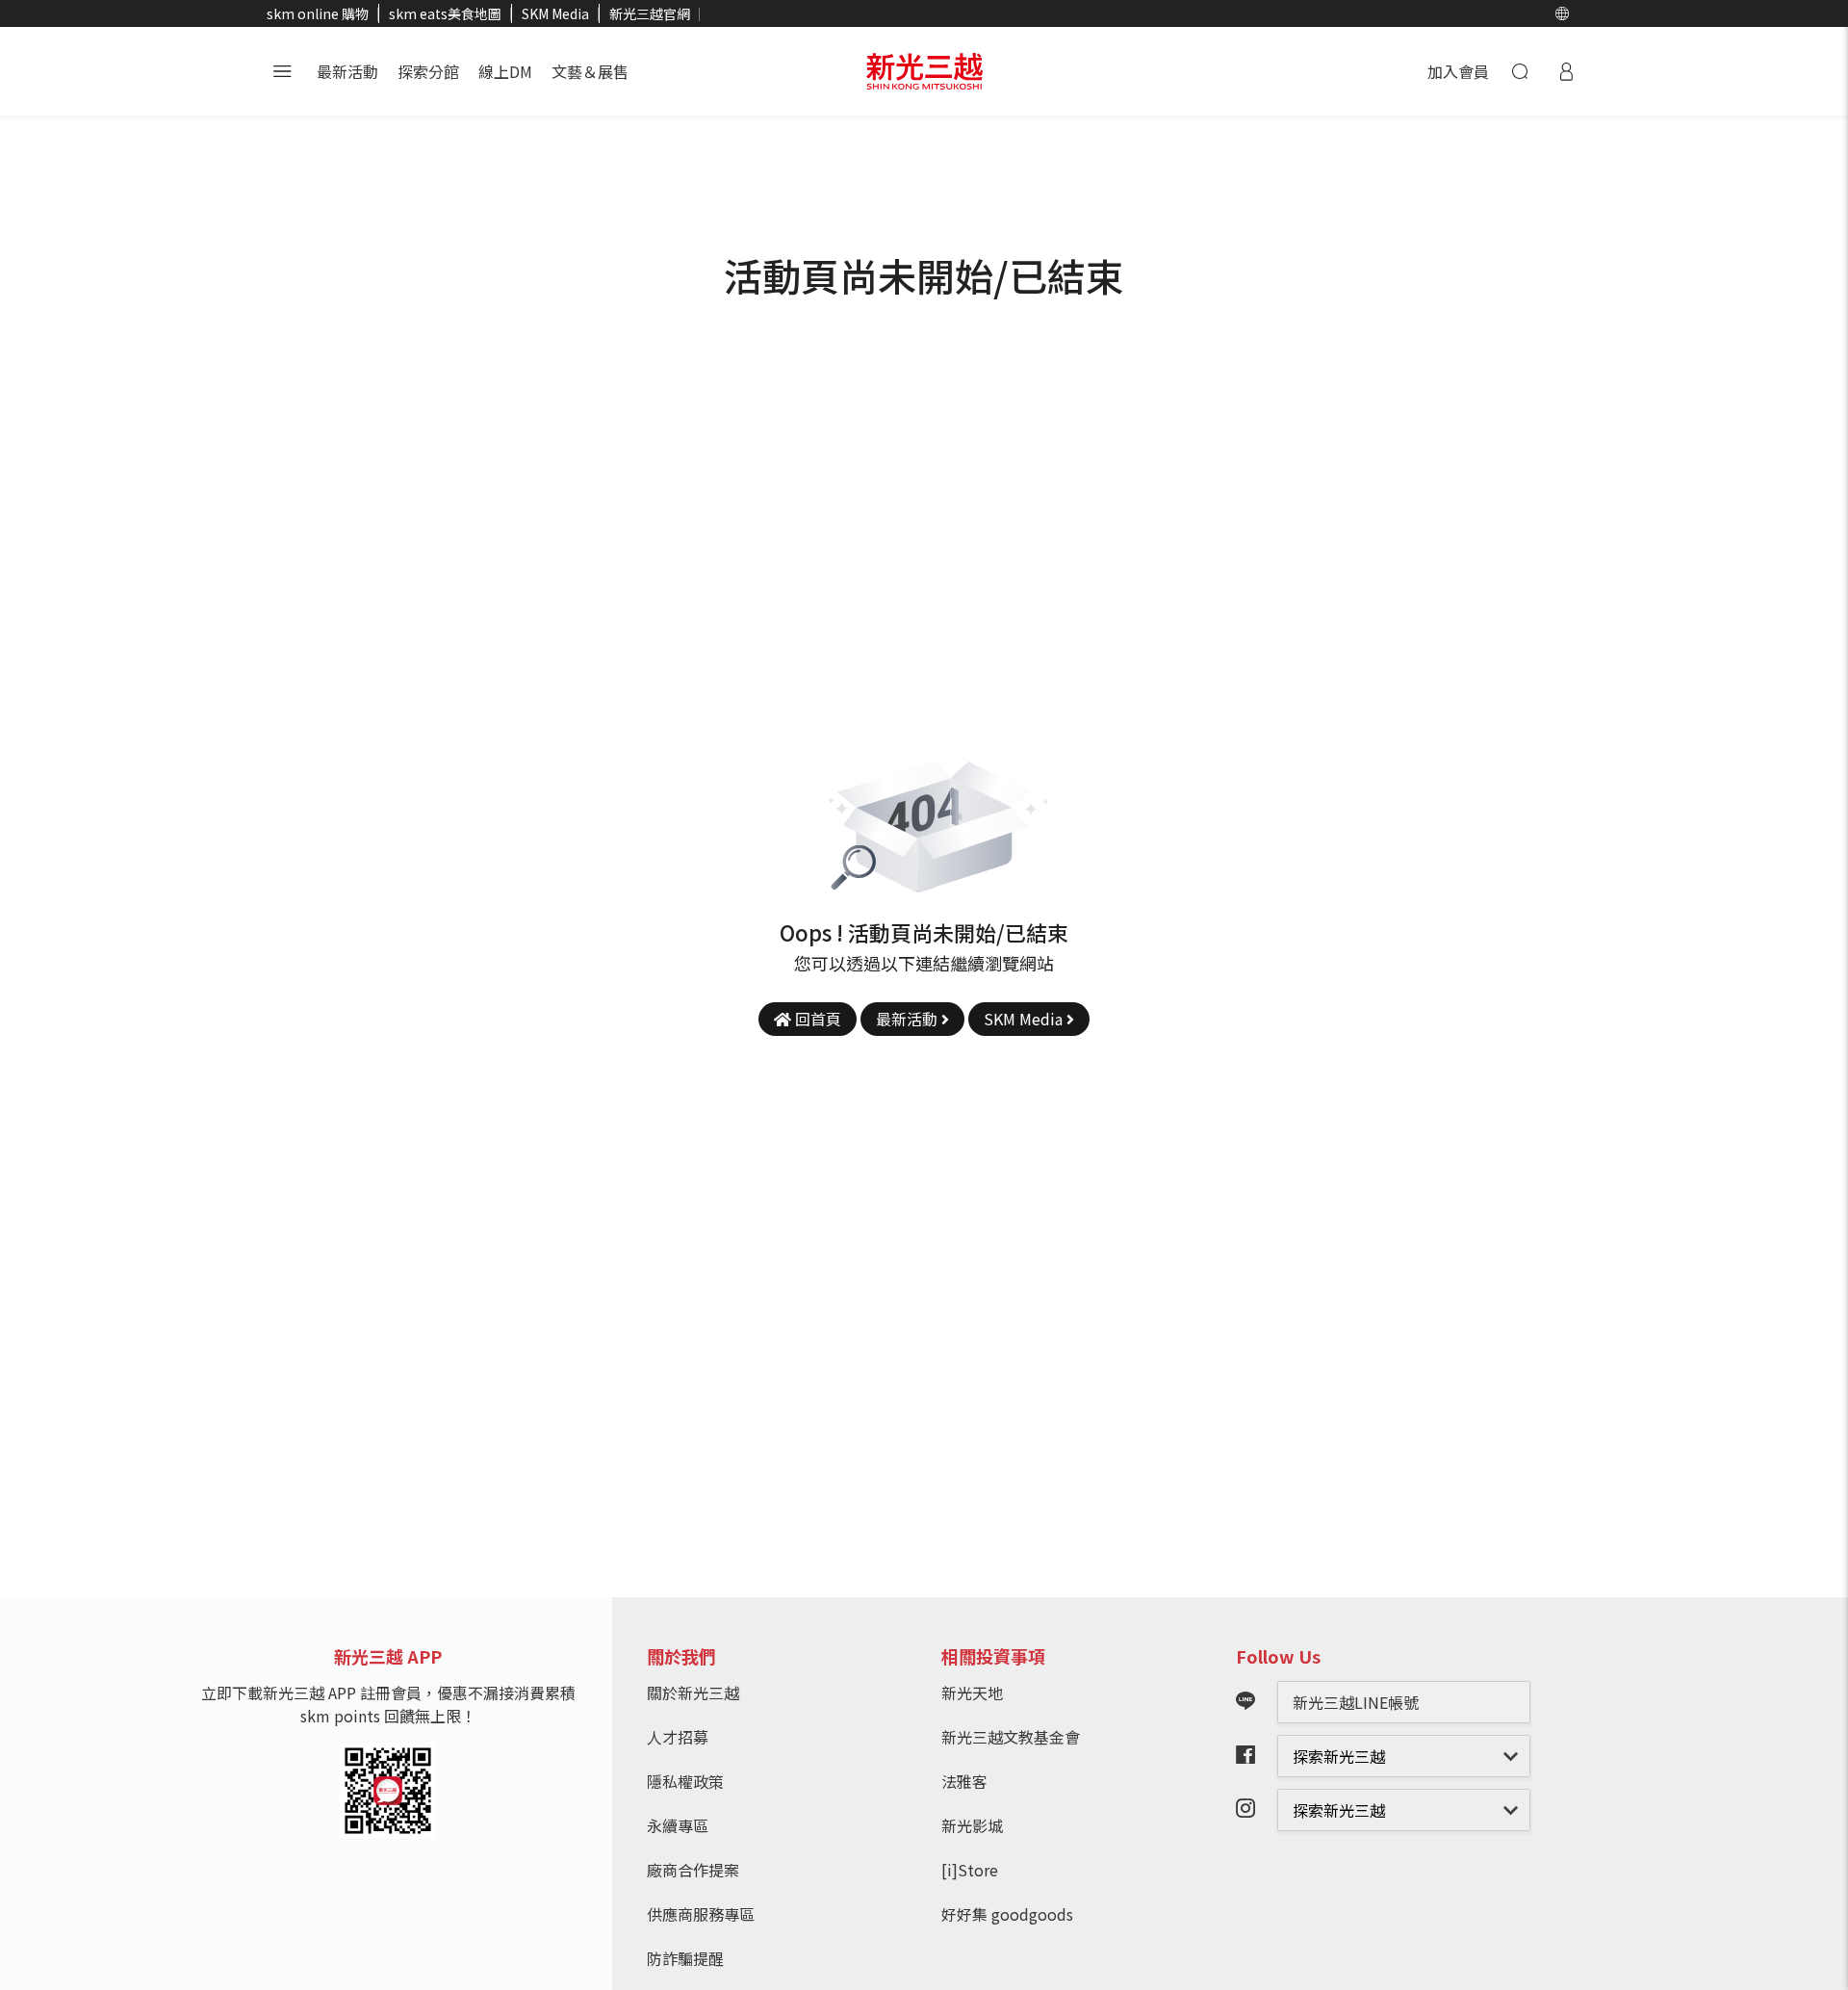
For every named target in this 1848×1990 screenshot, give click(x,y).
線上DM (505, 71)
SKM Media (555, 13)
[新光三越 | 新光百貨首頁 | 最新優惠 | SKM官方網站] (924, 71)
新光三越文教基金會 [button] (1011, 1737)
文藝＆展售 (590, 71)
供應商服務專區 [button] (701, 1914)
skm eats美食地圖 (445, 13)
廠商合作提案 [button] (693, 1870)
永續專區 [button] (678, 1825)
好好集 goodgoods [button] (1007, 1914)
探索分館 (428, 71)
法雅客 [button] (964, 1781)
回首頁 (816, 1019)
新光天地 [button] (972, 1693)
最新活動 (347, 71)
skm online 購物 (318, 13)
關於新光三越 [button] (693, 1693)
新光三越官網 (650, 13)
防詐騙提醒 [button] (685, 1958)
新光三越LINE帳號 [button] (1356, 1702)
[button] (1562, 13)
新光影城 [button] (972, 1825)
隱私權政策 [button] (685, 1781)
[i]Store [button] (970, 1870)
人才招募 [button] (678, 1737)
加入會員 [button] (1458, 71)
